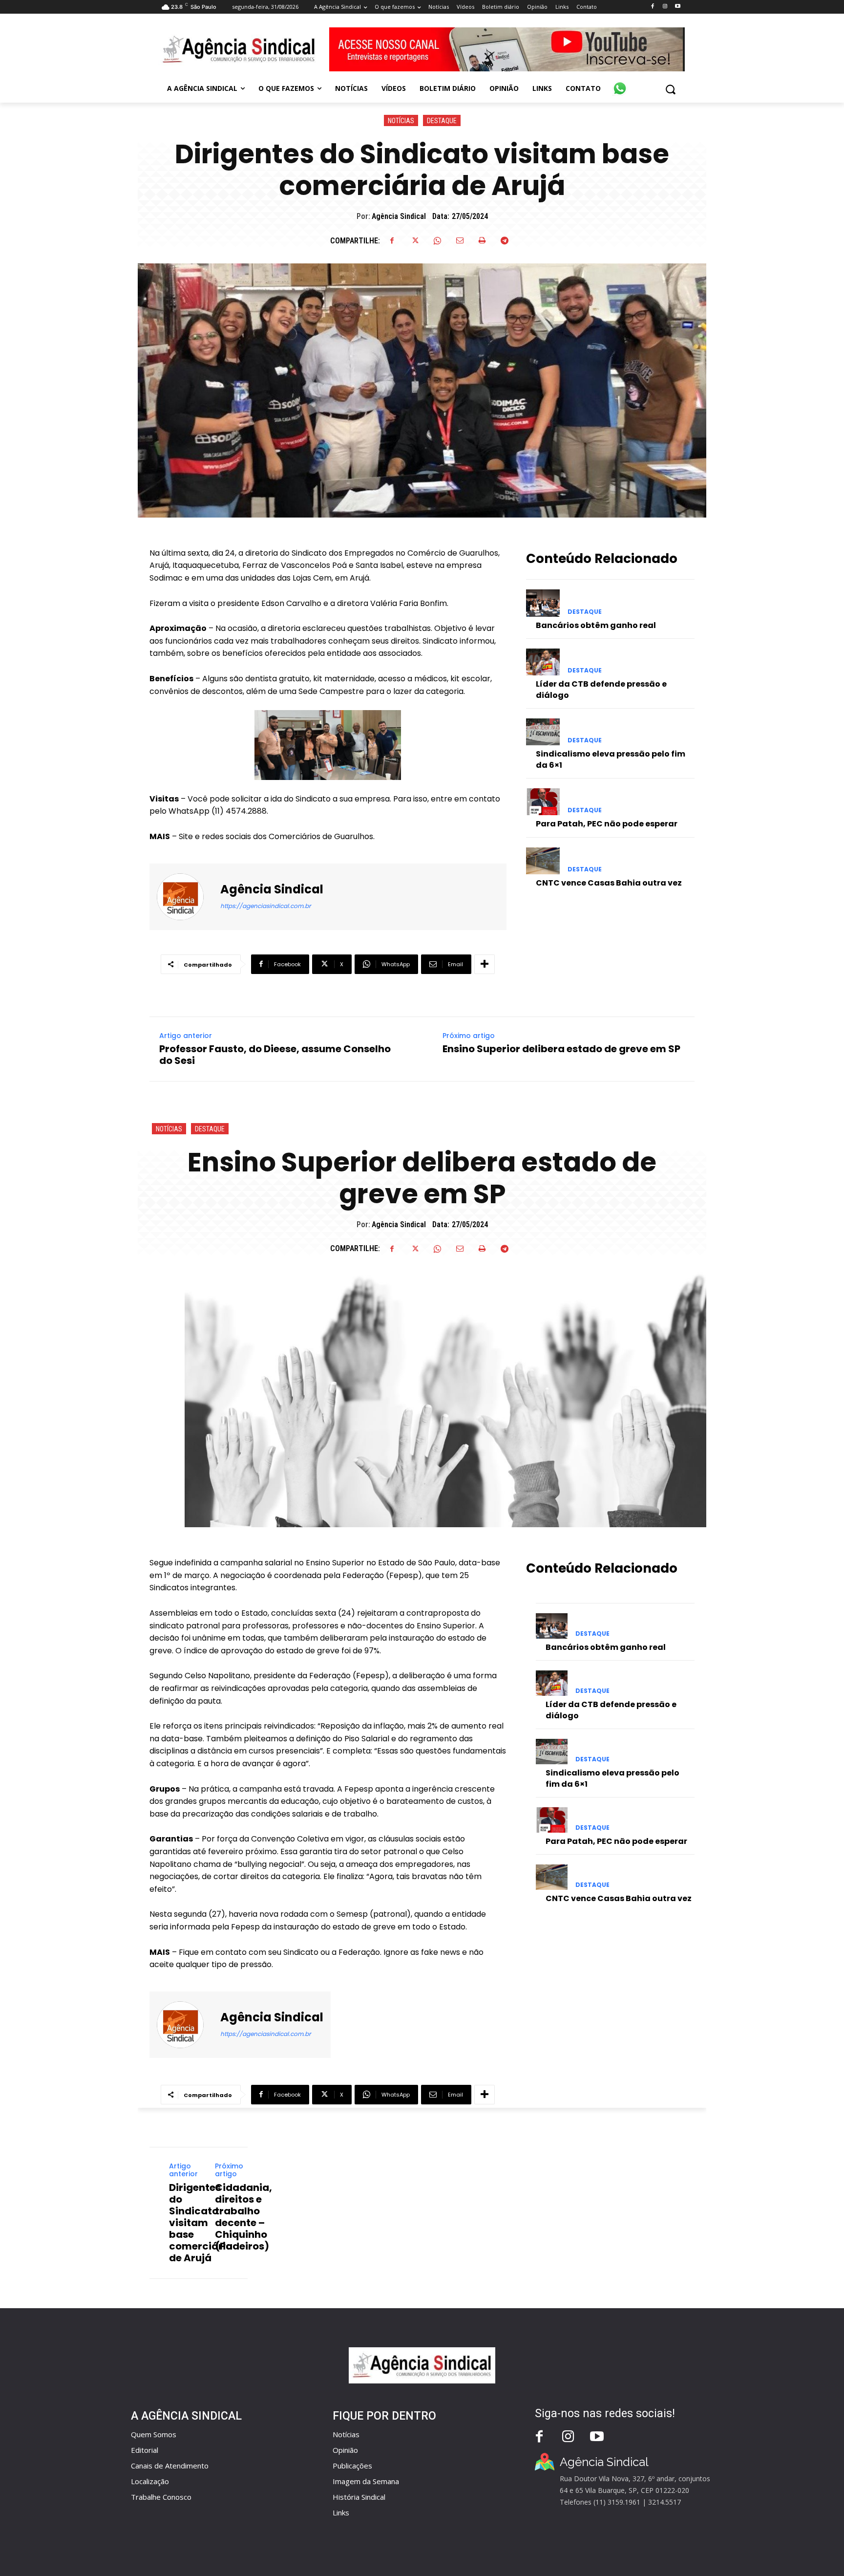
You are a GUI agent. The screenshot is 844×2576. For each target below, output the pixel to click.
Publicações (352, 2466)
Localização (150, 2481)
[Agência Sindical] (186, 897)
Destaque (442, 121)
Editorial (145, 2450)
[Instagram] (665, 7)
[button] (670, 89)
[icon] (620, 83)
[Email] (460, 240)
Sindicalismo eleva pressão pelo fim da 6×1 (611, 759)
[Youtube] (678, 7)
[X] (415, 240)
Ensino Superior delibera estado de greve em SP (561, 1049)
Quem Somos (154, 2434)
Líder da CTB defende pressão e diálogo (601, 689)
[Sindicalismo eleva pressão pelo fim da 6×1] (543, 732)
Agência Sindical (399, 216)
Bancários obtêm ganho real (596, 625)
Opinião (345, 2450)
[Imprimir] (482, 240)
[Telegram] (505, 240)
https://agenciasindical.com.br (265, 906)
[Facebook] (652, 7)
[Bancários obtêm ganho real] (543, 603)
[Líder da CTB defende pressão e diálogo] (543, 662)
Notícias (401, 121)
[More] (485, 964)
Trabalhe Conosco (161, 2497)
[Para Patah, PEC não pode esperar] (543, 802)
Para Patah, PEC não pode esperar (607, 824)
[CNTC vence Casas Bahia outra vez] (543, 861)
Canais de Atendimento (170, 2466)
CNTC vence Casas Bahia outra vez (609, 883)
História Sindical (359, 2497)
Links (341, 2512)
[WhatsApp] (437, 240)
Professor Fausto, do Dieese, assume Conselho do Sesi (275, 1055)
